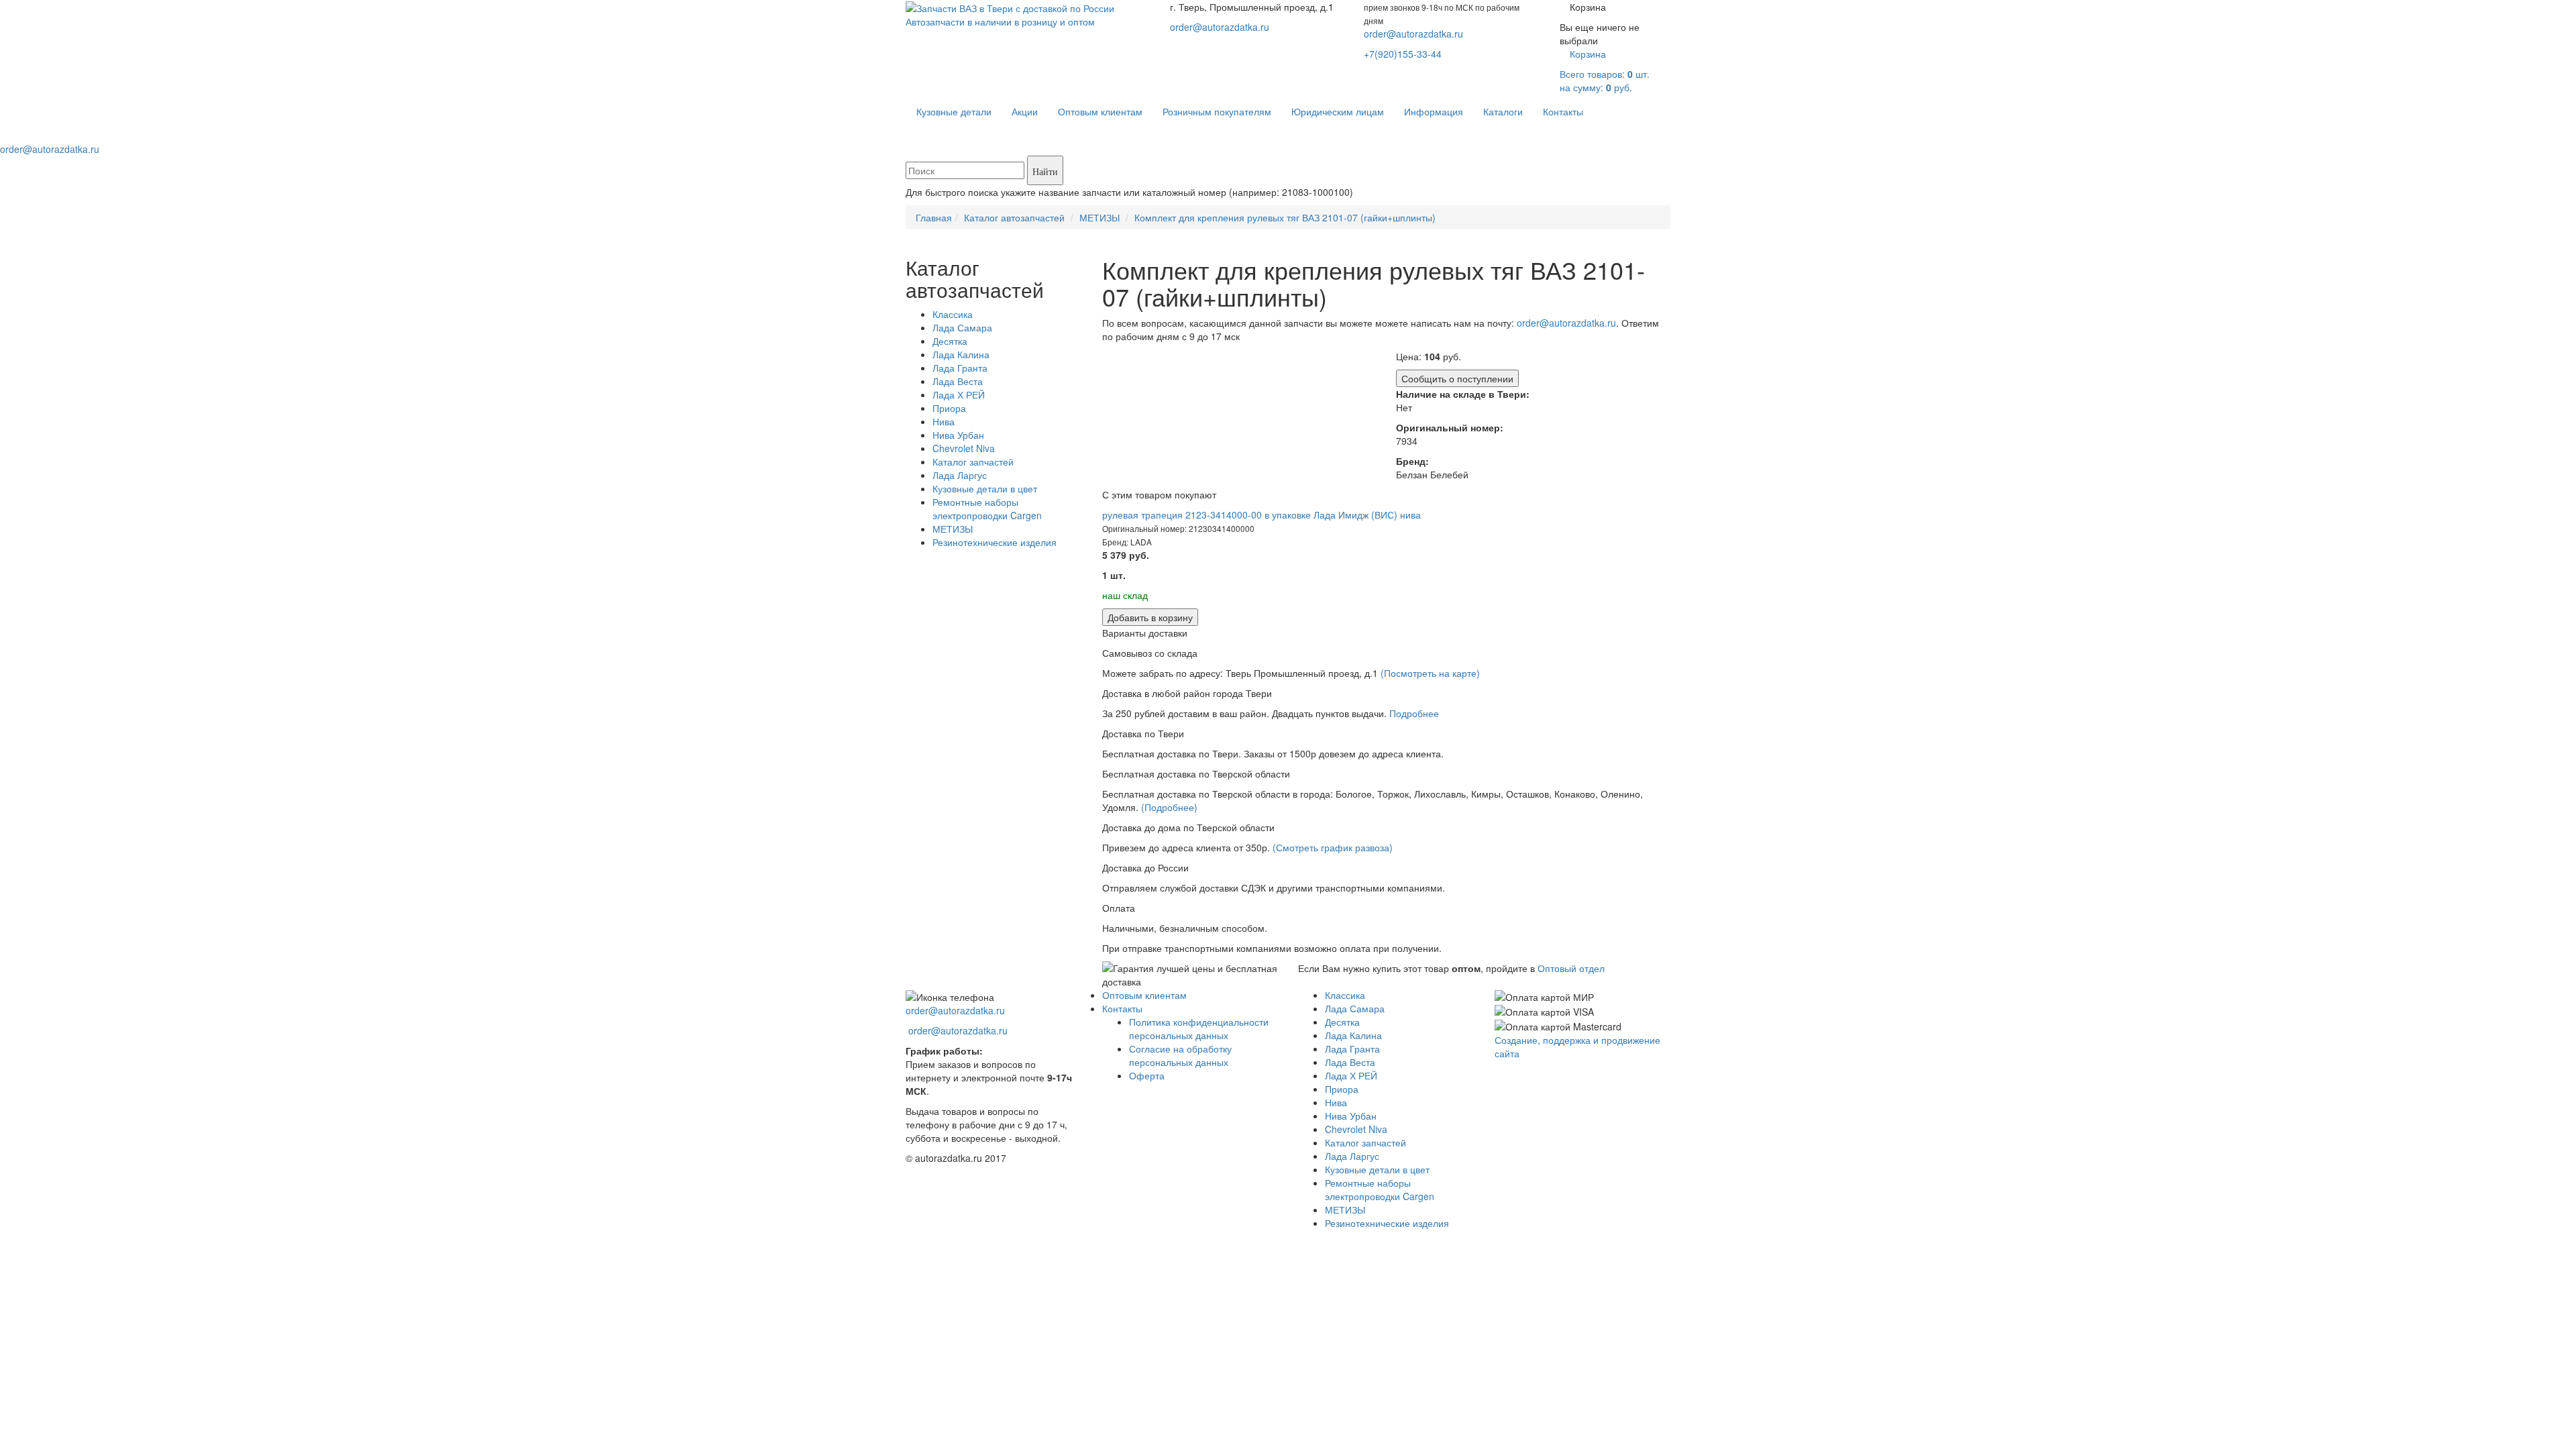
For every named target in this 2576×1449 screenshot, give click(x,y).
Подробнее (1414, 713)
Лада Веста (958, 381)
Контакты (1563, 111)
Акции (1025, 111)
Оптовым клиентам (1100, 111)
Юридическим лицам (1338, 111)
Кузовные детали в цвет (985, 488)
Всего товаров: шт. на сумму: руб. (1605, 70)
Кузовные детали (954, 111)
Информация (1434, 111)
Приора (949, 408)
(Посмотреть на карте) (1430, 673)
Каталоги (1503, 111)
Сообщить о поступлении (1457, 378)
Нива (944, 421)
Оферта (1147, 1075)
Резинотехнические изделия (995, 542)
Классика (953, 314)
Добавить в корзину (1150, 617)
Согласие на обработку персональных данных (1180, 1055)
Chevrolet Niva (964, 448)
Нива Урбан (958, 435)
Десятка (950, 341)
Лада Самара (962, 327)
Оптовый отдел (1571, 968)
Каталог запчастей (973, 462)
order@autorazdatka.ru (1220, 27)
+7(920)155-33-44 (1403, 54)
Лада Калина (961, 354)
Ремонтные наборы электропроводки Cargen (987, 508)
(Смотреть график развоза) (1333, 847)
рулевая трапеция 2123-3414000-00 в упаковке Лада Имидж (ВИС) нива (1262, 515)
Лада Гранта (960, 368)
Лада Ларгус (960, 475)
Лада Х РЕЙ (959, 394)
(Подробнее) (1169, 807)
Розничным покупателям (1217, 111)
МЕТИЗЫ (953, 529)
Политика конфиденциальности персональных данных (1199, 1028)
